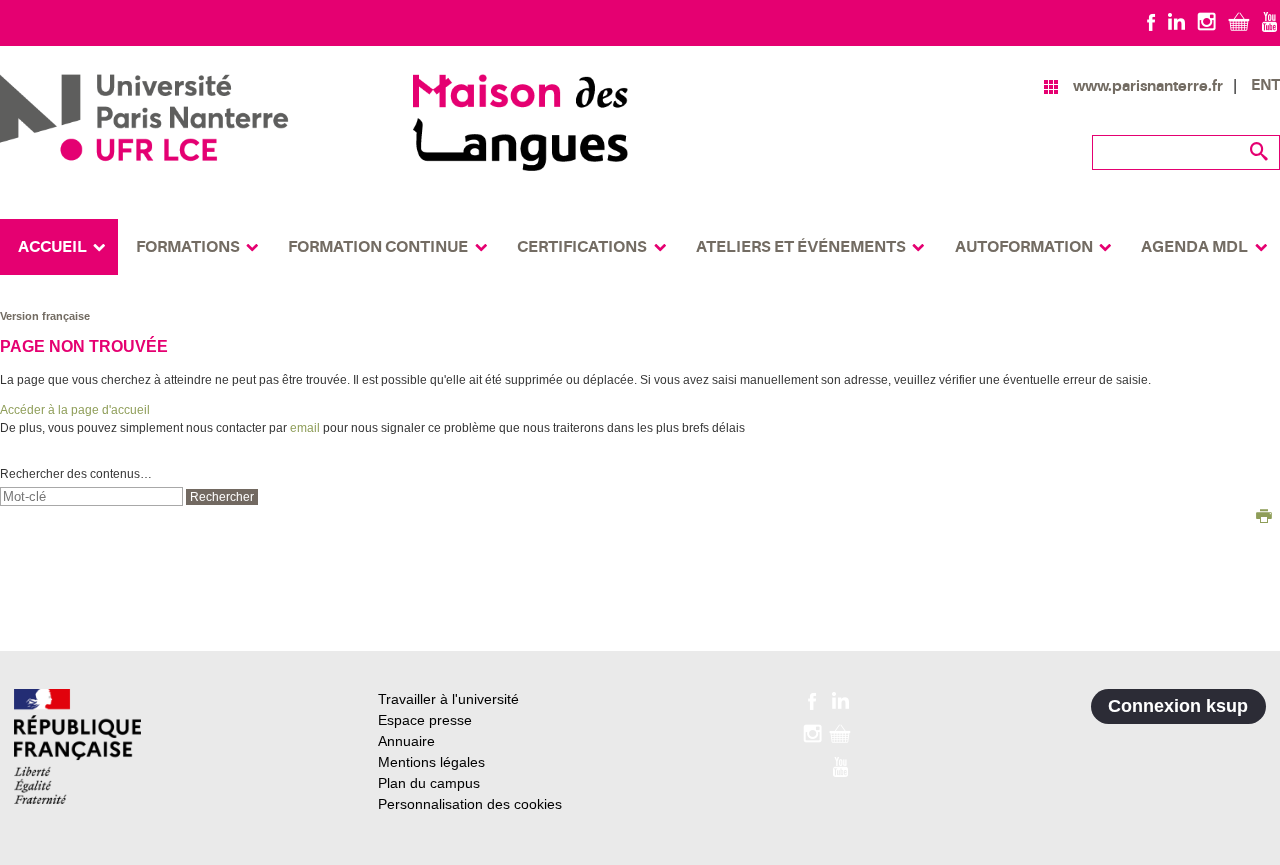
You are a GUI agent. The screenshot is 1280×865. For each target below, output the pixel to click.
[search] (91, 496)
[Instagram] (1206, 21)
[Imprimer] (1264, 518)
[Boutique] (1239, 21)
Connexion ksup (1178, 706)
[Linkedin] (1176, 21)
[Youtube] (1269, 21)
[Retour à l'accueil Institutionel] (77, 746)
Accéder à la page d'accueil (75, 410)
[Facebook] (1151, 21)
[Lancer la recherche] (1260, 152)
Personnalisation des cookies (470, 804)
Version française (45, 316)
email (305, 428)
